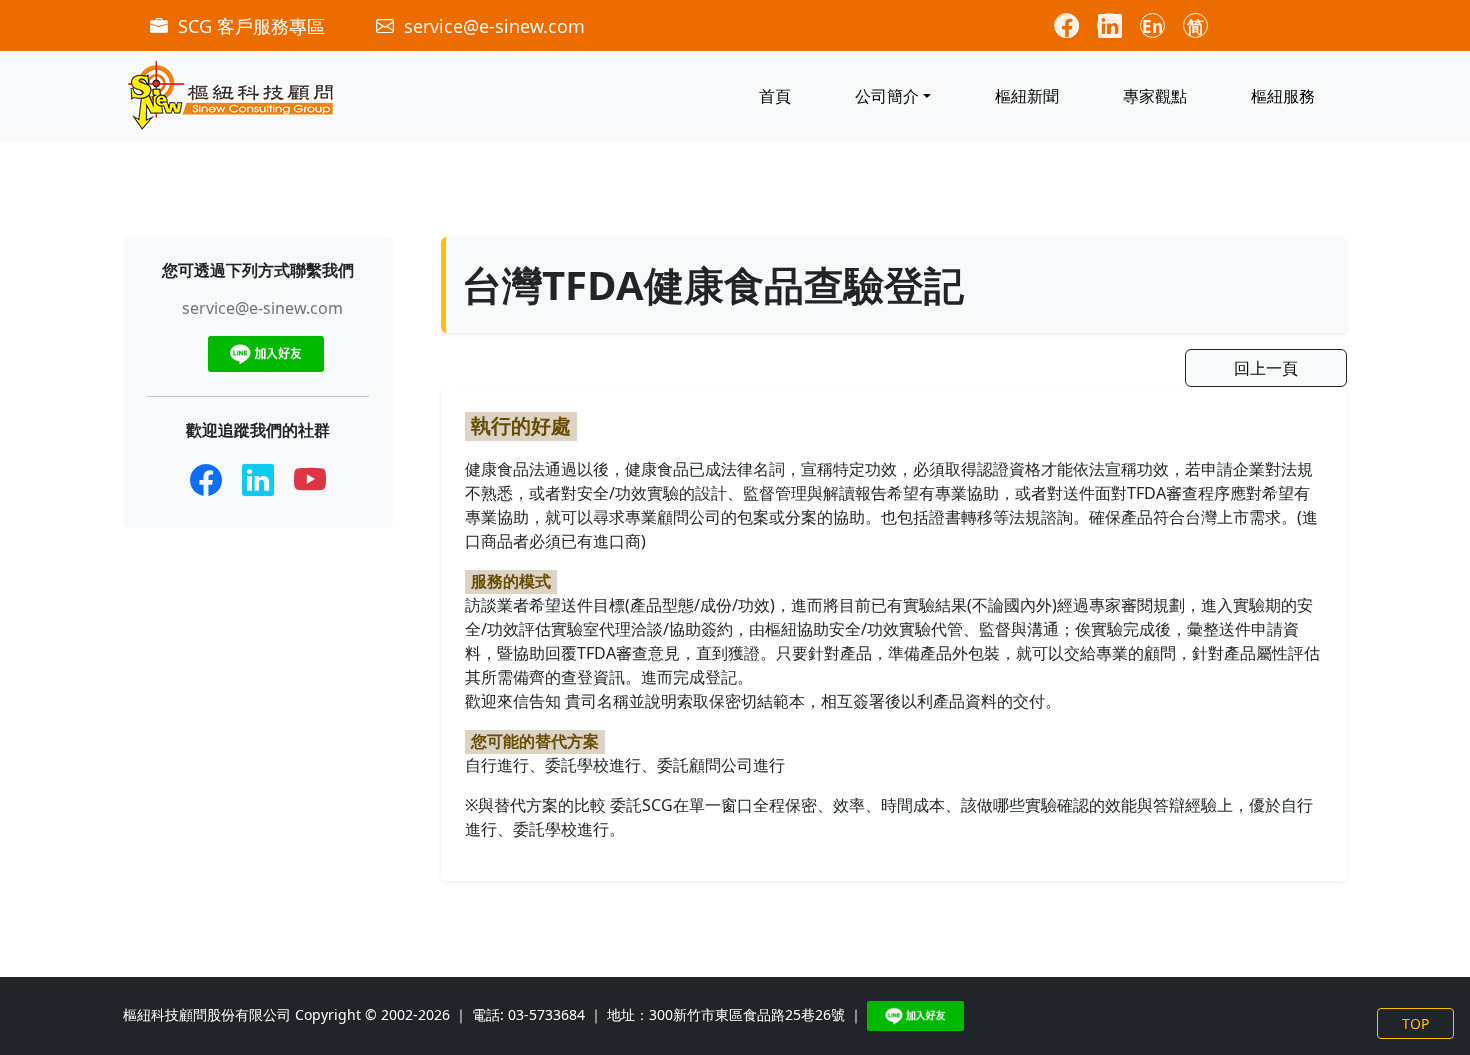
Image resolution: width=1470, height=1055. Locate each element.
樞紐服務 (1283, 96)
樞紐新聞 (1027, 96)
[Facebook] (206, 479)
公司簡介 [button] (887, 96)
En (1152, 26)
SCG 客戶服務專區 (251, 26)
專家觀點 (1155, 96)
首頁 (775, 96)
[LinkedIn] (258, 479)
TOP (1415, 1023)
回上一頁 (1266, 368)
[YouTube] (310, 479)
